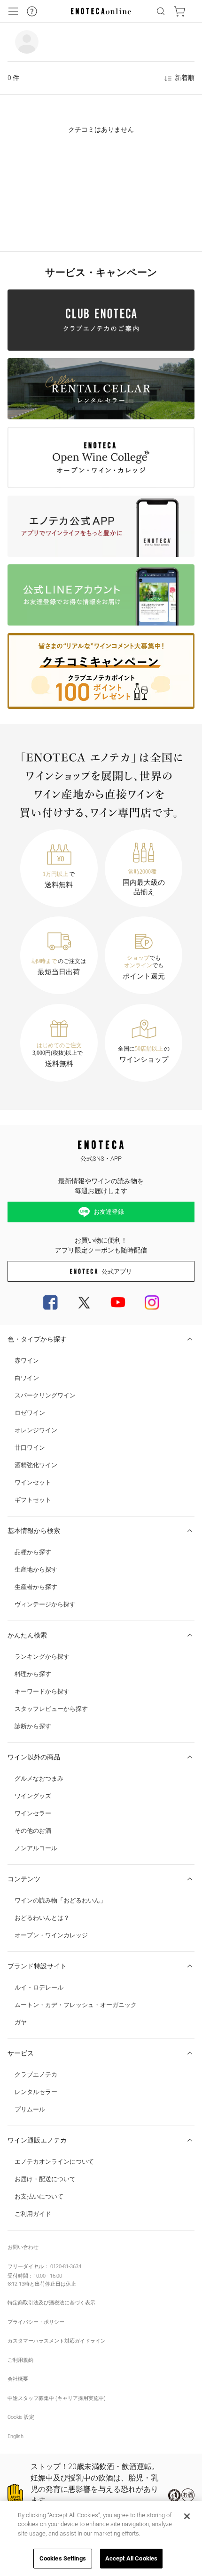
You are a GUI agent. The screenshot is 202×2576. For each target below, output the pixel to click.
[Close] (187, 2516)
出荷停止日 (48, 2284)
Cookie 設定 (21, 2417)
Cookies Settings (63, 2558)
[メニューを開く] (13, 11)
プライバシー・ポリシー (36, 2322)
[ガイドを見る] (32, 11)
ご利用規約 (20, 2360)
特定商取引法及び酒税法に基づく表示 (51, 2303)
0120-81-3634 (66, 2267)
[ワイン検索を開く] (161, 11)
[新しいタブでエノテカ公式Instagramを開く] (152, 1302)
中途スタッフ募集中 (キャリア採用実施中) (57, 2398)
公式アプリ (117, 1272)
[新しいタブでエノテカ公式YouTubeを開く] (118, 1302)
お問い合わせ (23, 2247)
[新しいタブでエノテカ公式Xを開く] (84, 1302)
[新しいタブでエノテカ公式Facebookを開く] (50, 1302)
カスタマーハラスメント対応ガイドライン (57, 2341)
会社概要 (18, 2379)
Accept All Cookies (131, 2558)
